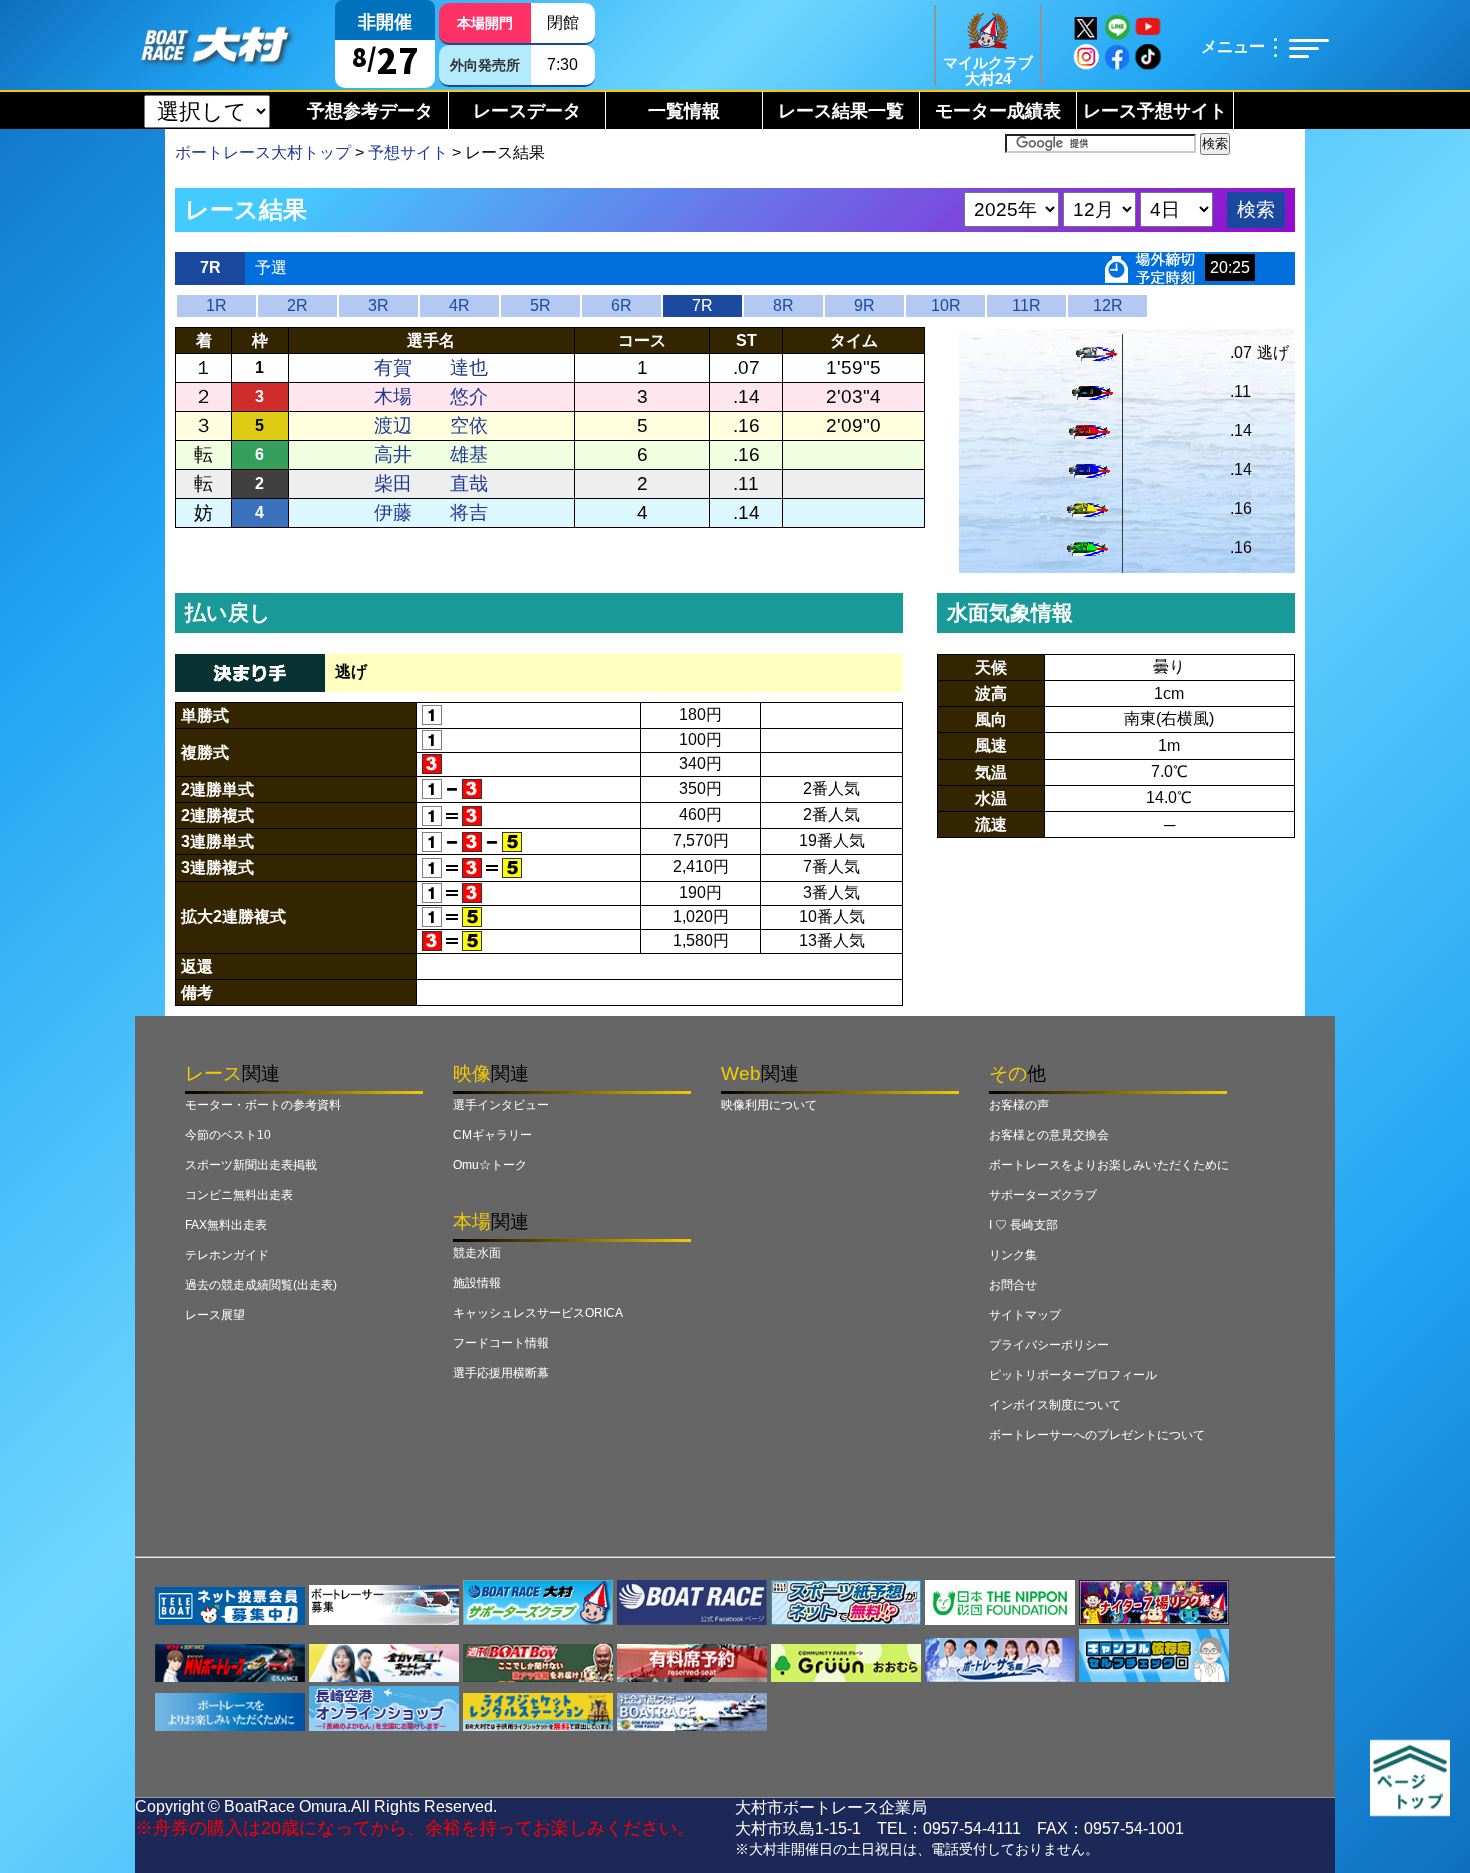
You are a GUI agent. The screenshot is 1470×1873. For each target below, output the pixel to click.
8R (783, 305)
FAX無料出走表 (226, 1225)
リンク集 (1013, 1255)
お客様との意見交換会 (1049, 1135)
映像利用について (769, 1105)
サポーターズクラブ (1043, 1195)
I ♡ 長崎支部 (1023, 1225)
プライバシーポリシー (1049, 1345)
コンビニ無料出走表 (239, 1195)
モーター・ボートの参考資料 (263, 1105)
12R (1108, 305)
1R (216, 305)
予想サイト (408, 152)
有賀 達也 (431, 367)
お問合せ (1013, 1285)
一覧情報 (684, 111)
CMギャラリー (492, 1135)
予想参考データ (370, 111)
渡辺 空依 (431, 425)
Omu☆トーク (490, 1165)
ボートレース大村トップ (263, 152)
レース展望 (215, 1315)
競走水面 (477, 1253)
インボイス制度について (1055, 1405)
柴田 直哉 (431, 483)
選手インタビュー (501, 1105)
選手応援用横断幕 (501, 1373)
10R (946, 305)
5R (540, 305)
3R (378, 305)
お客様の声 (1019, 1105)
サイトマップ (1025, 1315)
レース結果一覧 (841, 111)
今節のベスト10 (228, 1135)
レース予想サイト (1155, 111)
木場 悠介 (431, 396)
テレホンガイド (227, 1255)
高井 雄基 (431, 454)
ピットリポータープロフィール (1073, 1375)
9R (864, 305)
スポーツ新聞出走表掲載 (251, 1165)
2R (297, 305)
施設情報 (477, 1283)
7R (702, 305)
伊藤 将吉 (431, 512)
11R (1026, 305)
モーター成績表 (998, 111)
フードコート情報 (501, 1343)
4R (459, 305)
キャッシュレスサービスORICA (538, 1313)
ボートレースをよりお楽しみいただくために (1109, 1165)
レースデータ (527, 111)
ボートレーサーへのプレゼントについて (1097, 1435)
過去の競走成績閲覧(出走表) (261, 1285)
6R (621, 305)
